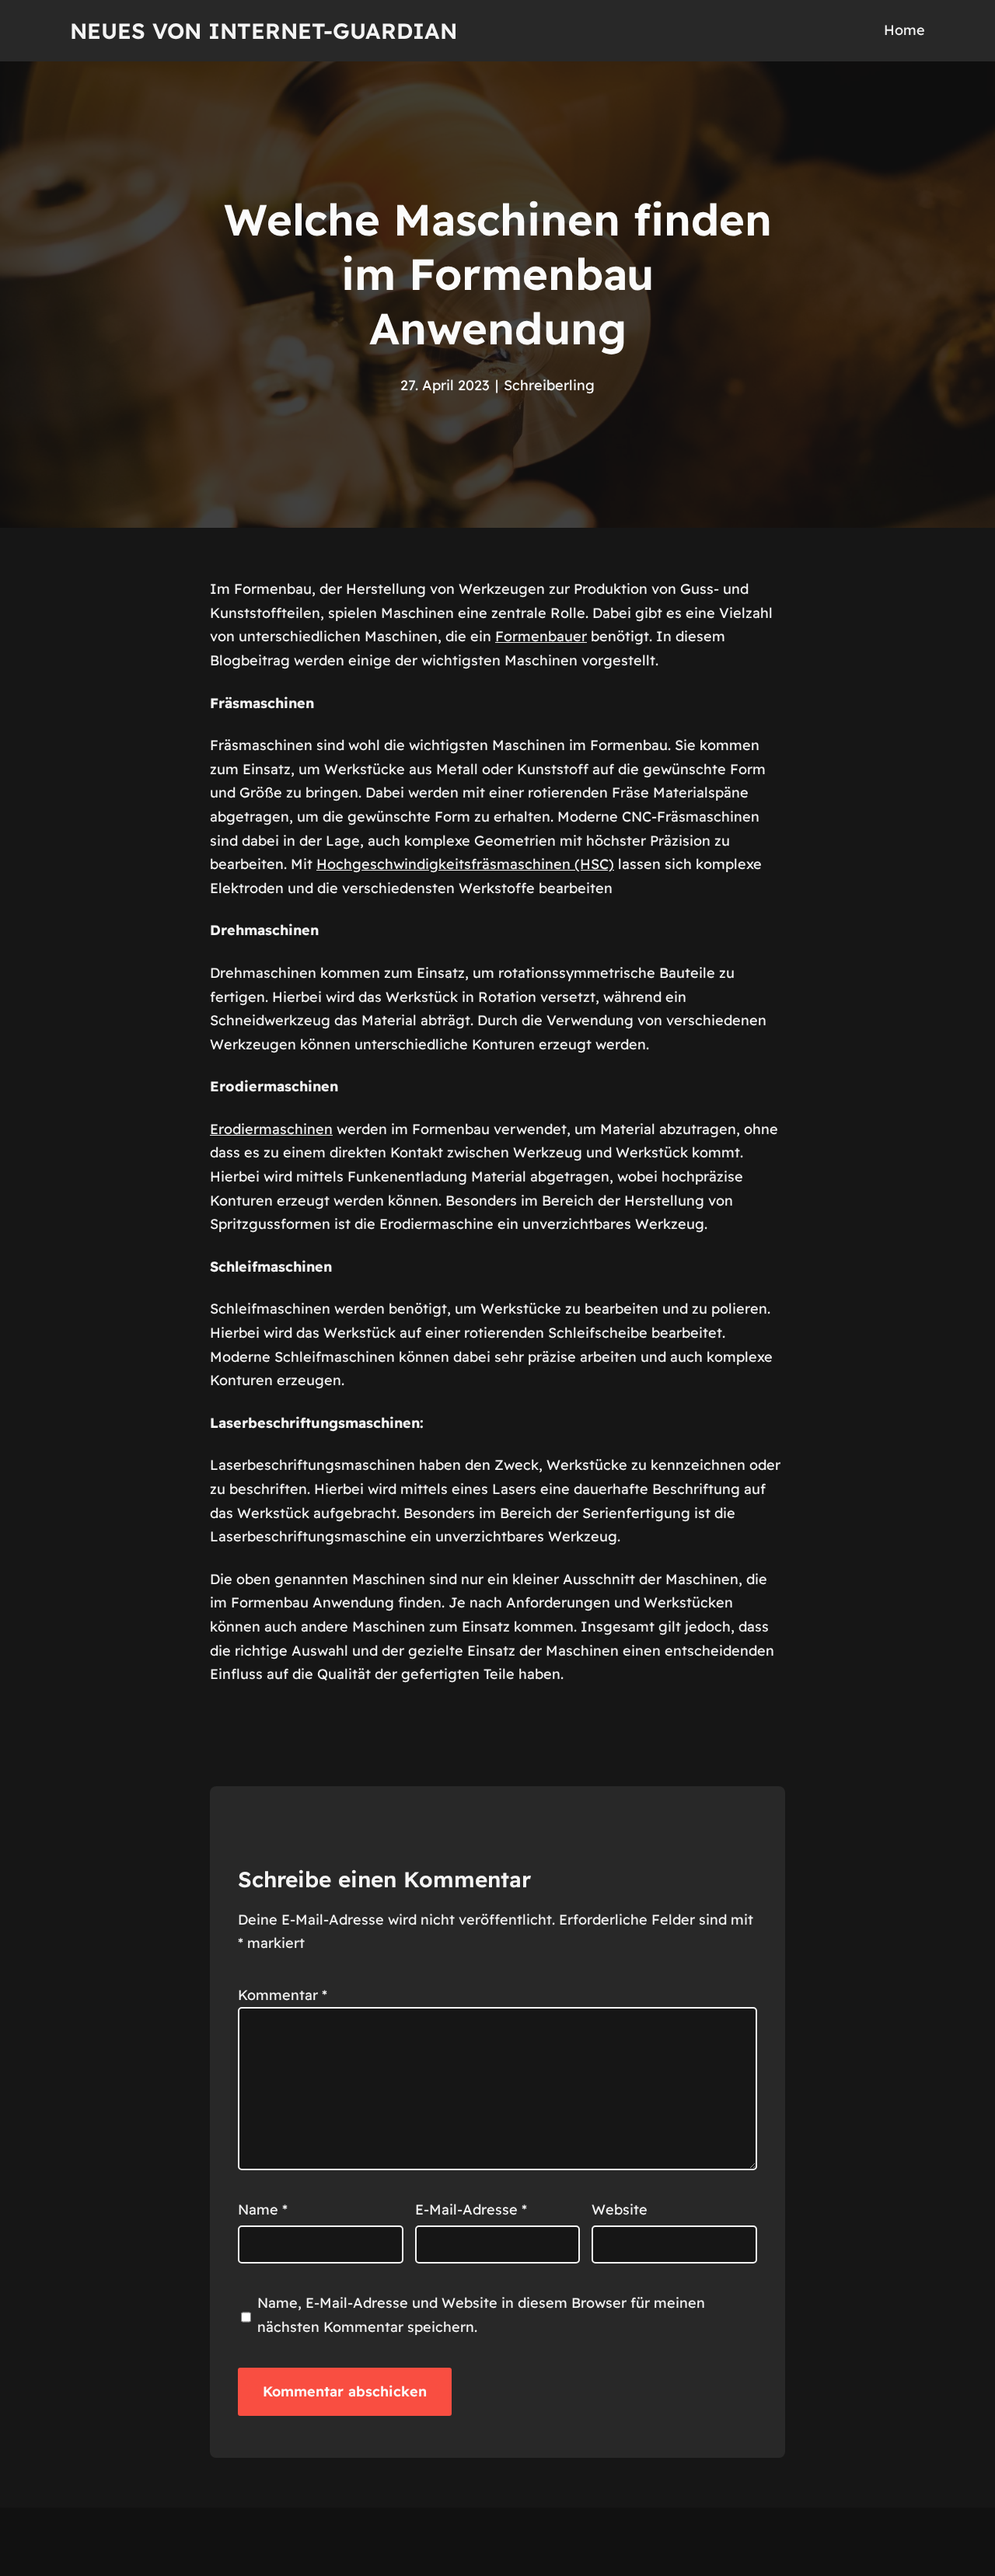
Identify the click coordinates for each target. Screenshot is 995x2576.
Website (620, 2209)
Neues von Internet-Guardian (264, 31)
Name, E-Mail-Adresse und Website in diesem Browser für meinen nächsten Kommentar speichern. (481, 2315)
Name (263, 2209)
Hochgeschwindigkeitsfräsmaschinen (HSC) (465, 864)
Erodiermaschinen (271, 1129)
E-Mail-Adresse (471, 2209)
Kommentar (283, 1995)
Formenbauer (541, 636)
